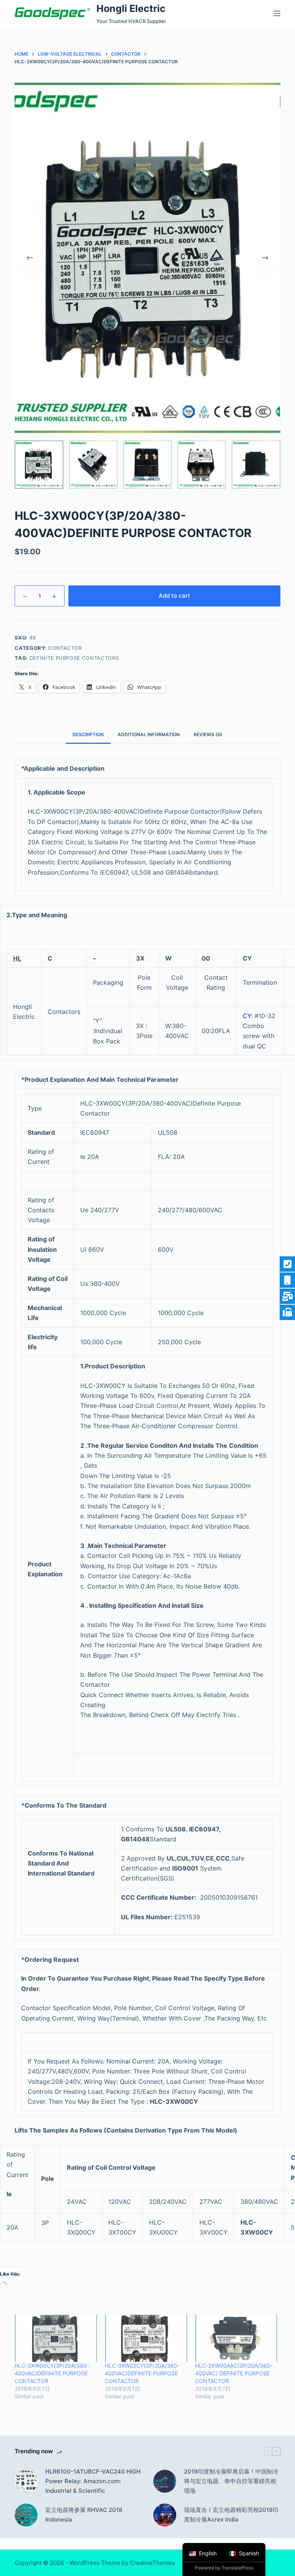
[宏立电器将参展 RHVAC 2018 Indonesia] (26, 2515)
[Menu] (277, 13)
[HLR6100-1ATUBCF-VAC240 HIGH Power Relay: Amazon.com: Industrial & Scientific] (26, 2481)
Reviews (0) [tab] (208, 734)
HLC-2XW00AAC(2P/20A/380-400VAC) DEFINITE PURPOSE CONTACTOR (234, 2373)
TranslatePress (238, 2568)
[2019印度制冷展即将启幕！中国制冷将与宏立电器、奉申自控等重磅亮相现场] (165, 2481)
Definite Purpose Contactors (74, 658)
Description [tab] (88, 734)
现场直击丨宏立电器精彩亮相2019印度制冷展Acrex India (231, 2515)
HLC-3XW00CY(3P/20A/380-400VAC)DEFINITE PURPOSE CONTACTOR (52, 2373)
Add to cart (174, 596)
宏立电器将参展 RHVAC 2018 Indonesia (84, 2515)
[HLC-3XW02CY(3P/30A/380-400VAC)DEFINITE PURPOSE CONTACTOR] (146, 2338)
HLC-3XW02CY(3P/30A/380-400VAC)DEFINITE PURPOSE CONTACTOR (142, 2373)
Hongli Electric (131, 8)
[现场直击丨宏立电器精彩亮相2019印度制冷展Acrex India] (165, 2515)
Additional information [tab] (149, 734)
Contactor (65, 648)
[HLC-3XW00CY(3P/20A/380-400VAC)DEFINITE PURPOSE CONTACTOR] (56, 2338)
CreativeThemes (152, 2563)
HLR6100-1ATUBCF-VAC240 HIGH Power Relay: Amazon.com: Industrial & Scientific (93, 2481)
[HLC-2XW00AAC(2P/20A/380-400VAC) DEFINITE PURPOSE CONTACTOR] (236, 2338)
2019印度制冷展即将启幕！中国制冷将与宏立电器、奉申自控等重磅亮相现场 (231, 2481)
